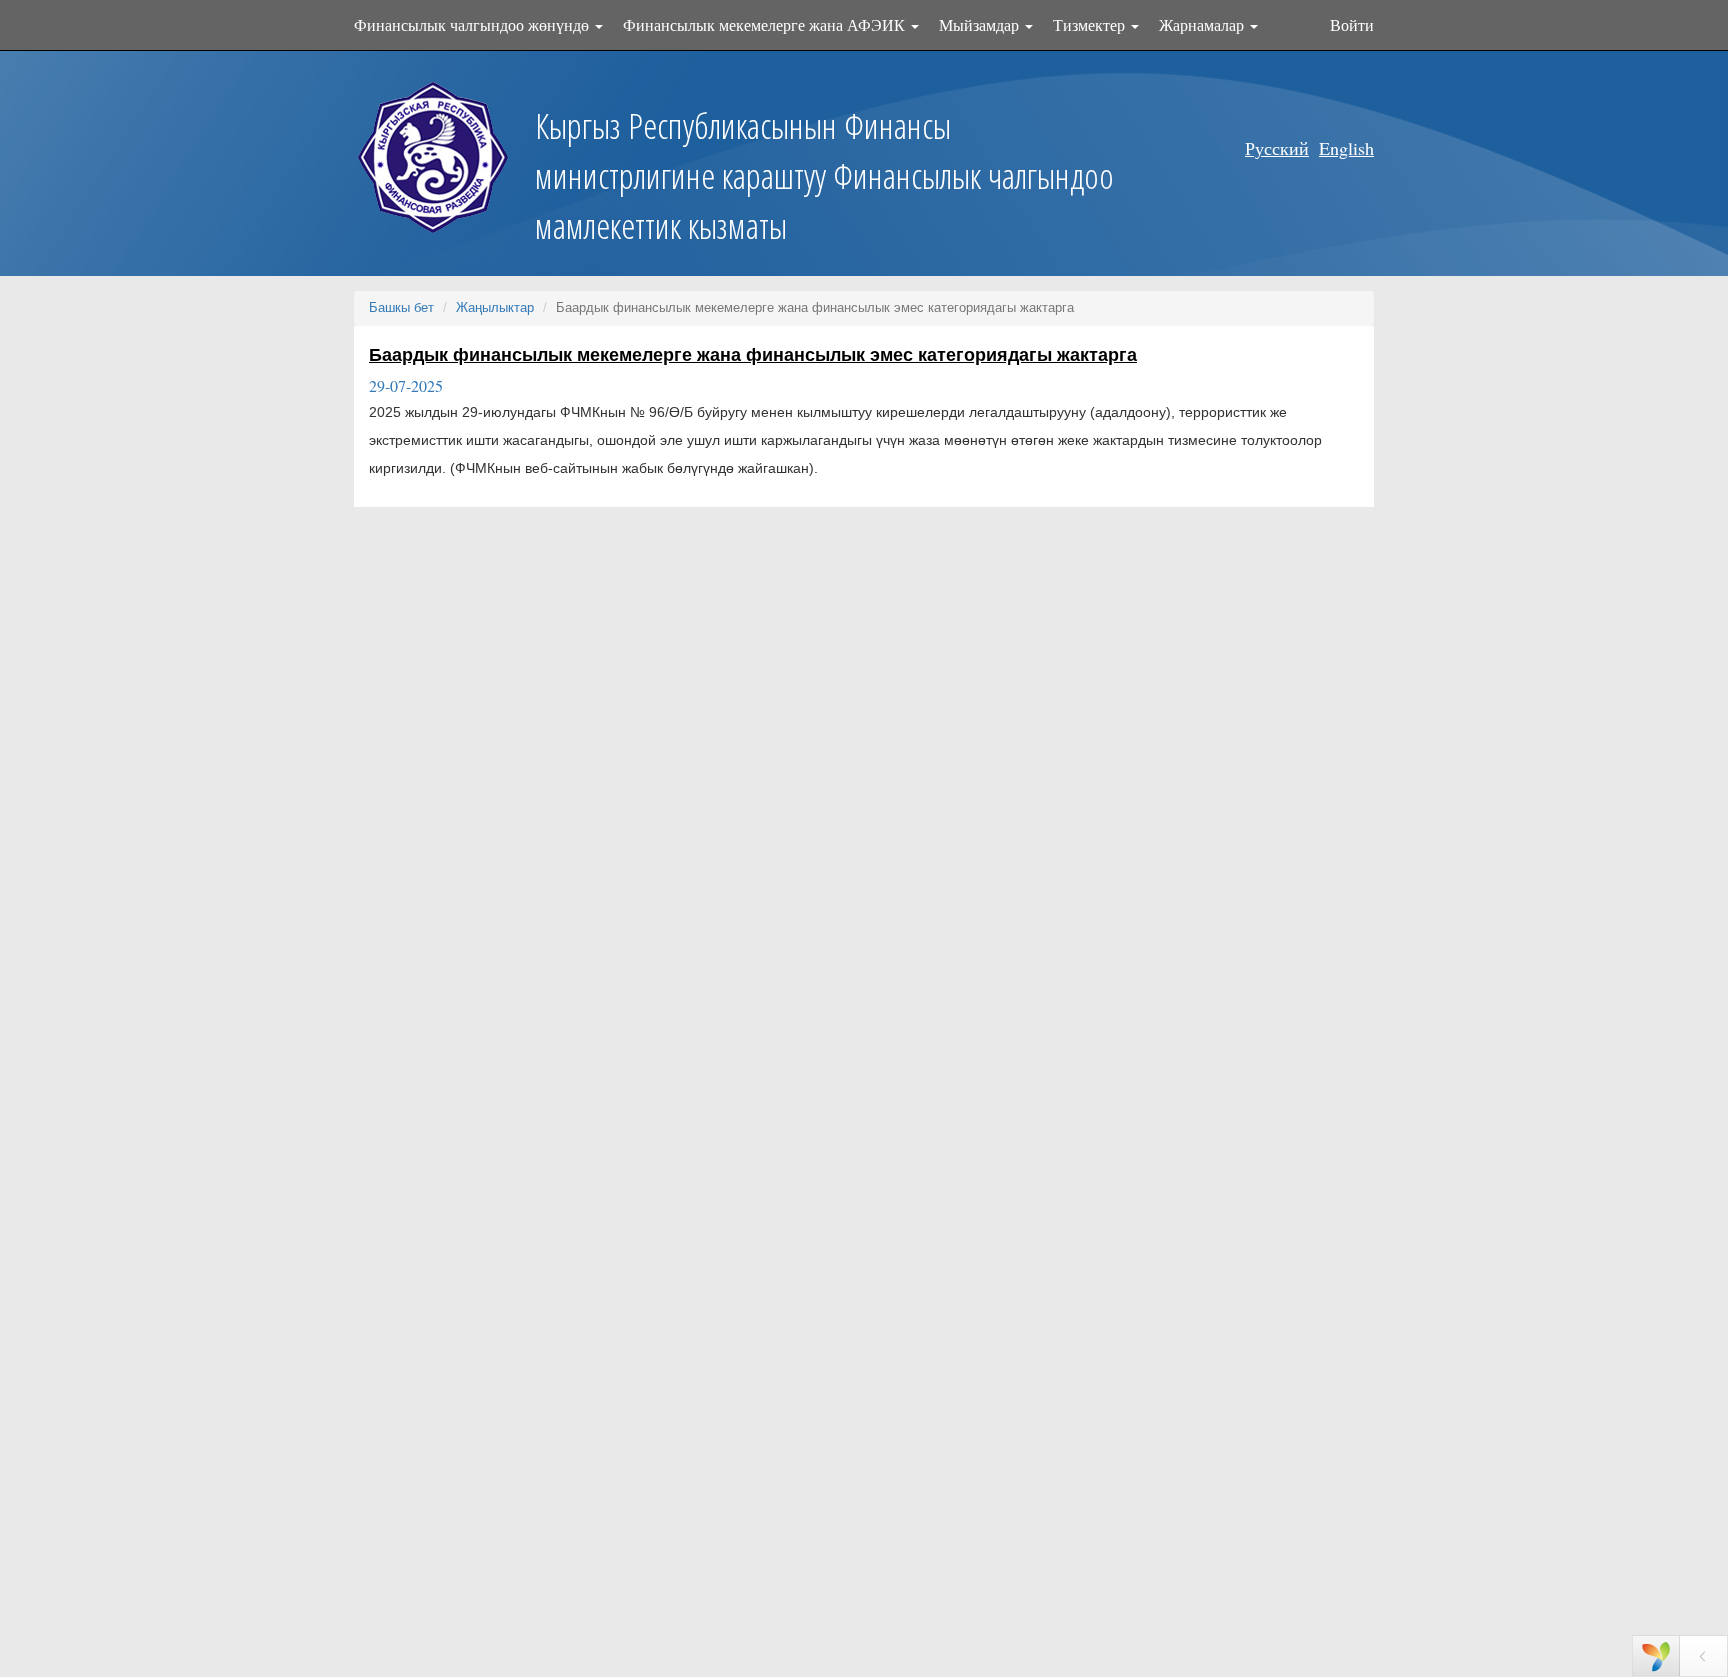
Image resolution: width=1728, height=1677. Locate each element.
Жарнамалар (1203, 24)
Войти (1352, 24)
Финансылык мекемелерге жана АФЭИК (766, 24)
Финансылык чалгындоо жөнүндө (473, 24)
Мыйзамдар (981, 24)
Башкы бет (401, 307)
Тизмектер (1091, 24)
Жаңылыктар (495, 307)
